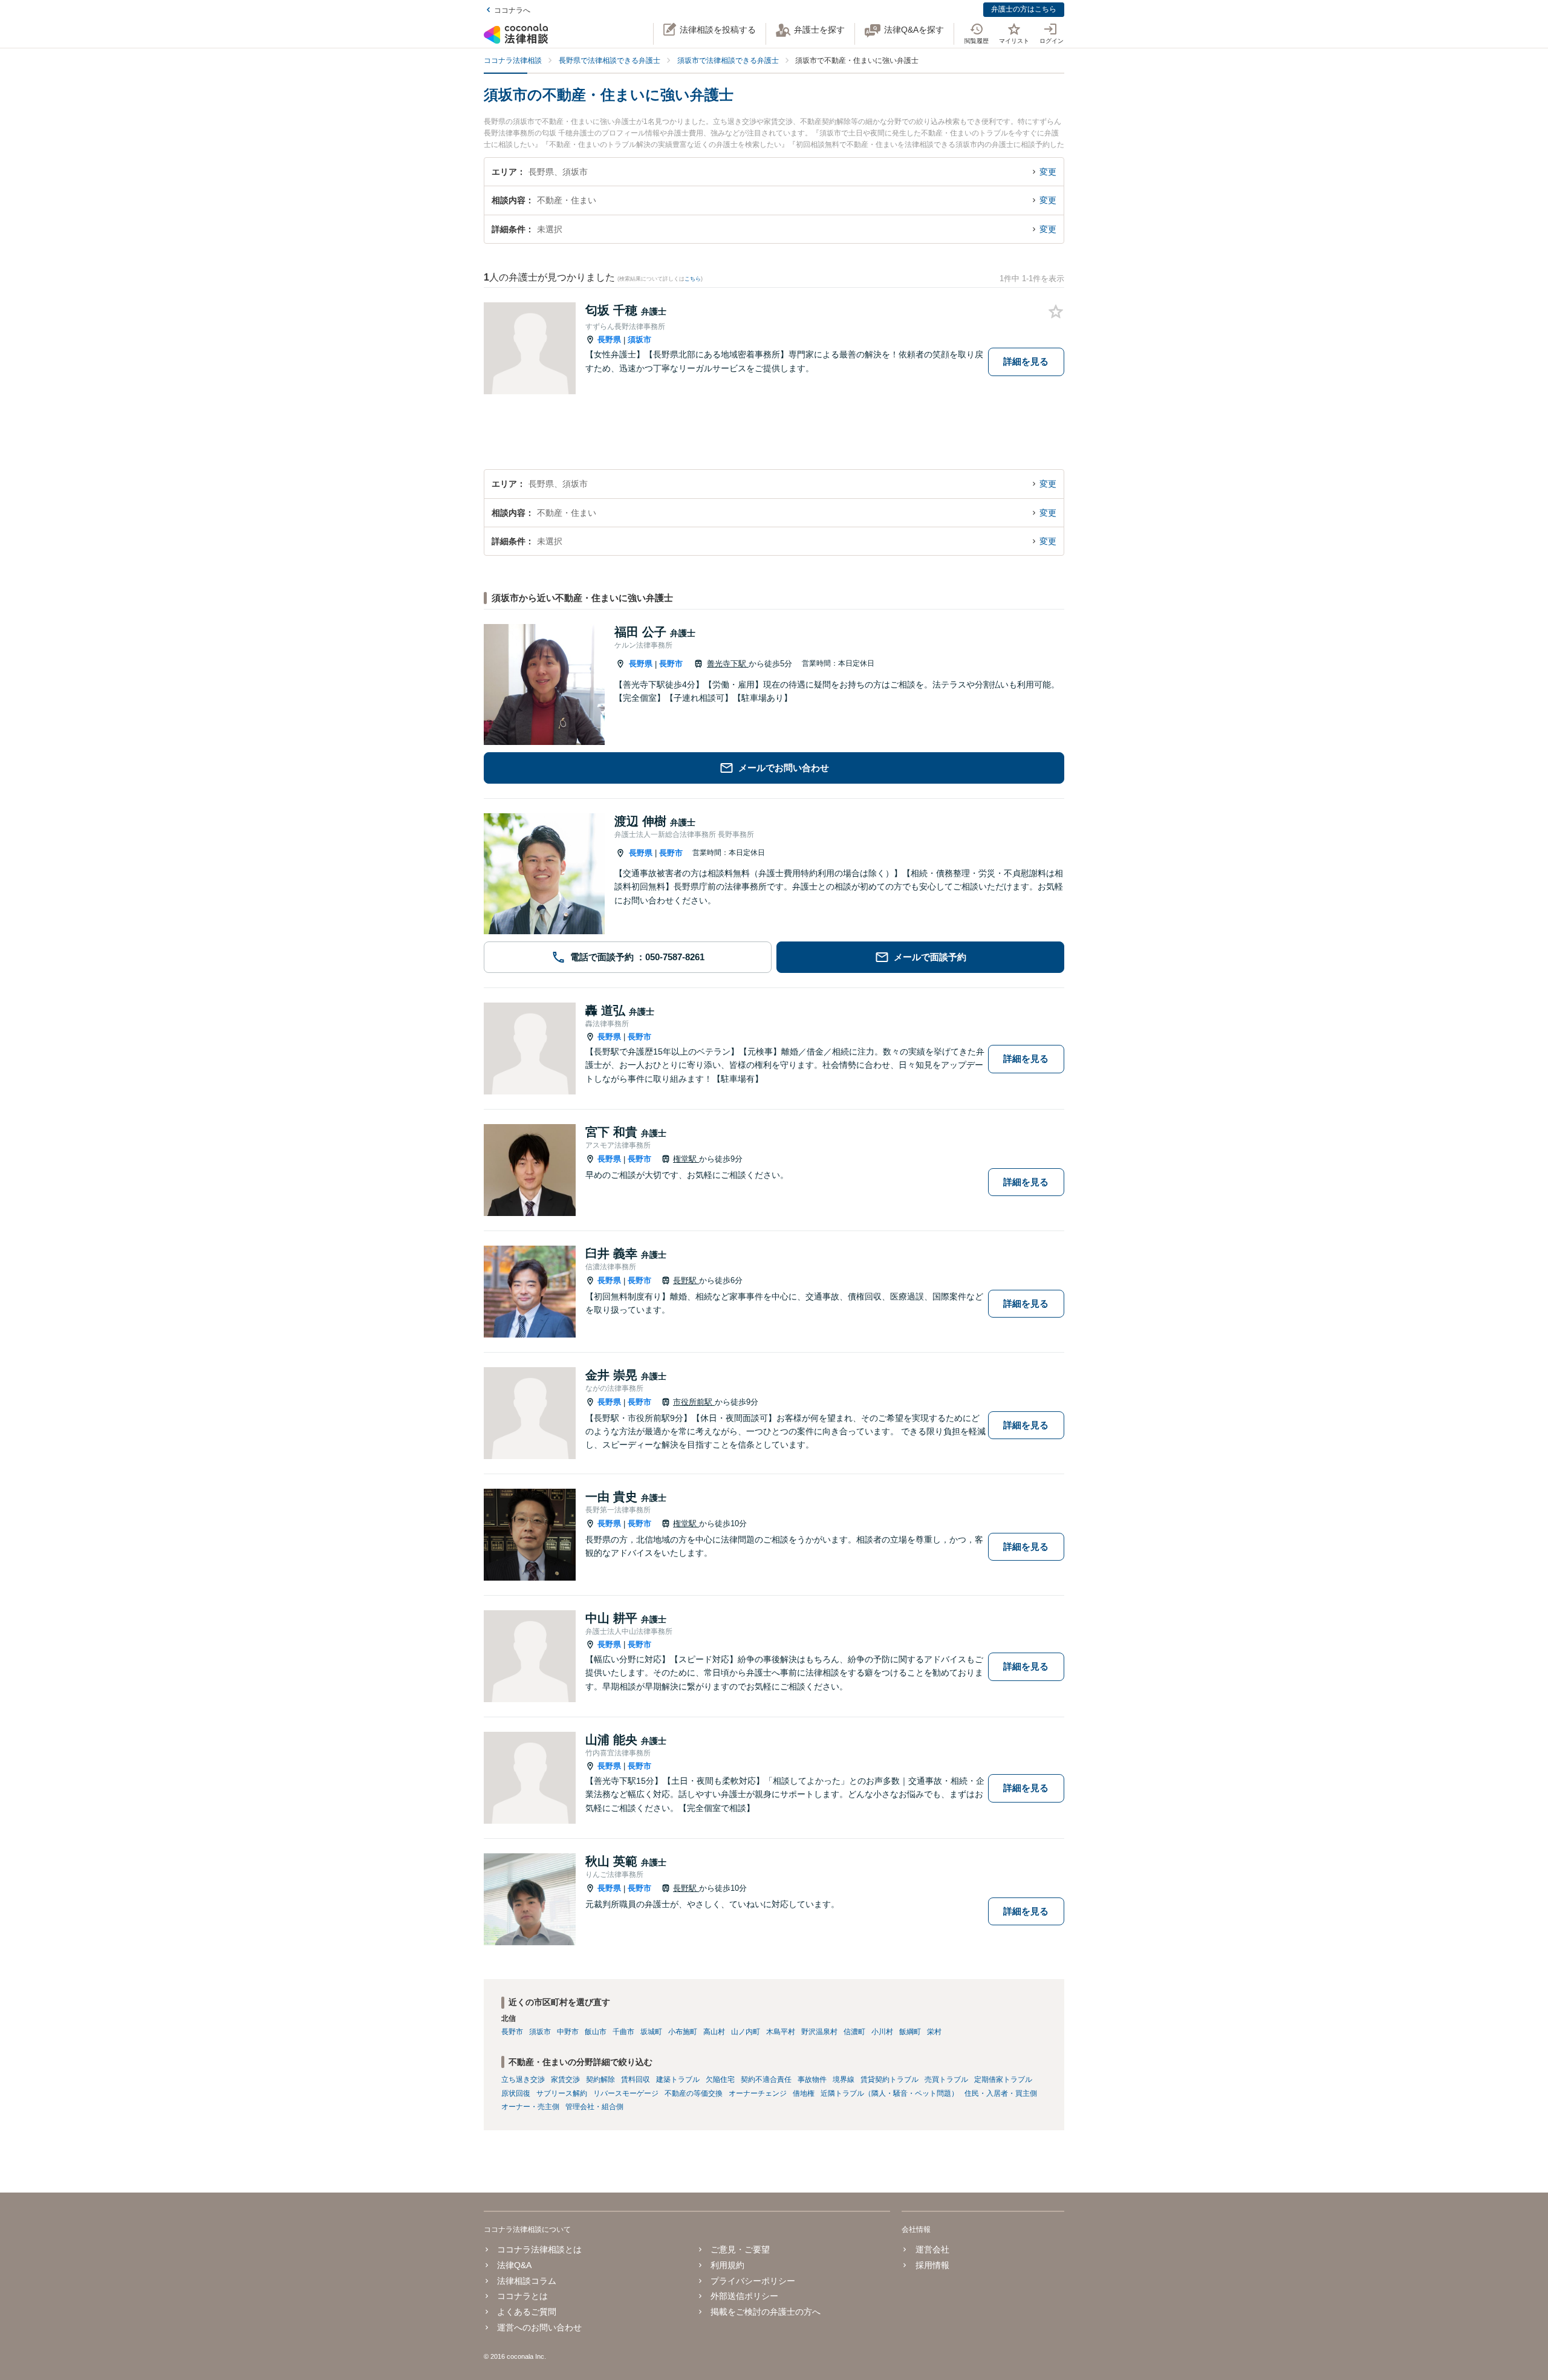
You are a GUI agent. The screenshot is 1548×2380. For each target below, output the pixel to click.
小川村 (882, 2032)
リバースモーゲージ (626, 2093)
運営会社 (932, 2249)
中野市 (568, 2032)
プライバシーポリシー (753, 2281)
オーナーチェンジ (758, 2093)
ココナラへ (512, 10)
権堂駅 (686, 1159)
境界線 (844, 2079)
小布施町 (683, 2032)
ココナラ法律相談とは (539, 2249)
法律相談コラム (527, 2281)
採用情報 (932, 2265)
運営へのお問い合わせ (539, 2327)
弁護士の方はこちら (1024, 9)
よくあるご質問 (527, 2312)
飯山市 (596, 2032)
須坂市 (639, 340)
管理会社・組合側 (594, 2107)
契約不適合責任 (766, 2079)
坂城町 (651, 2032)
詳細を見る (1026, 361)
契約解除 (600, 2079)
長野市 (671, 664)
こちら (693, 279)
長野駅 (686, 1280)
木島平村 (781, 2032)
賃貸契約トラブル (889, 2079)
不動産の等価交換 (694, 2093)
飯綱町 (910, 2032)
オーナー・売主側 (530, 2107)
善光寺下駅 (728, 664)
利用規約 (727, 2265)
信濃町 (854, 2032)
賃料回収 (636, 2079)
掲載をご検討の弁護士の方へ (766, 2312)
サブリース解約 (562, 2093)
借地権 (804, 2093)
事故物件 (812, 2079)
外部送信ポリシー (744, 2296)
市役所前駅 (694, 1402)
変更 (1048, 172)
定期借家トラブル (1003, 2079)
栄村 (934, 2032)
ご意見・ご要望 (740, 2249)
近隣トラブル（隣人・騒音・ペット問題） (889, 2093)
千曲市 (623, 2032)
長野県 (609, 340)
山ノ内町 (746, 2032)
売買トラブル (946, 2079)
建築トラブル (678, 2079)
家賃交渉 (565, 2079)
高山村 (714, 2032)
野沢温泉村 (819, 2032)
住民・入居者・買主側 (1001, 2093)
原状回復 (516, 2093)
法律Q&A (514, 2265)
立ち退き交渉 (523, 2079)
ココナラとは (522, 2296)
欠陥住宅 (720, 2079)
